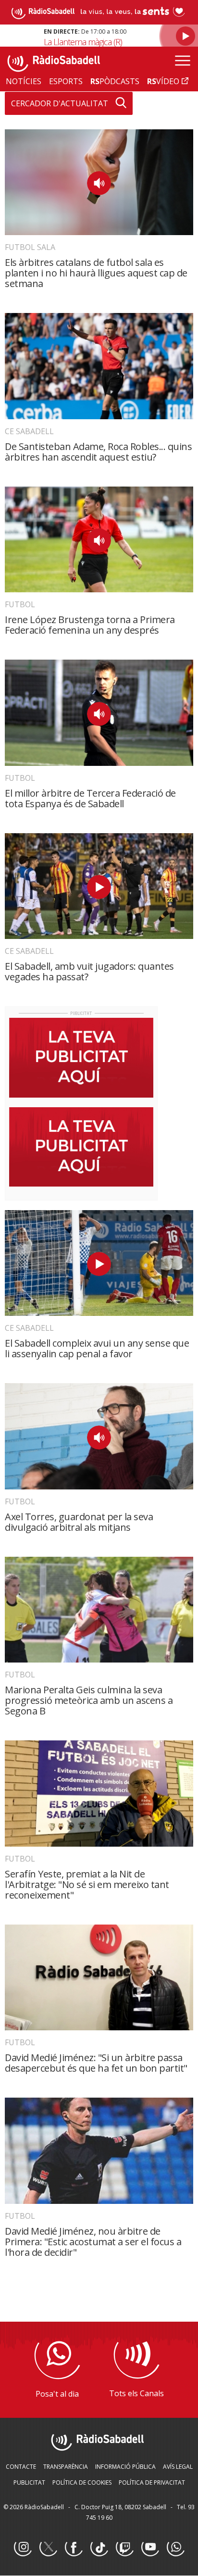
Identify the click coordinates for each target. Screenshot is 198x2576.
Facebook (74, 2548)
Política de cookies (82, 2482)
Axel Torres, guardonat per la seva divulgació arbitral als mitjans (79, 1522)
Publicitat (29, 2482)
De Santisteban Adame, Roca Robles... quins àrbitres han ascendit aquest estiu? (98, 452)
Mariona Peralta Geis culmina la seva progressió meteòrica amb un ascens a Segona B (89, 1700)
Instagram (23, 2548)
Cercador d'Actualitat (60, 103)
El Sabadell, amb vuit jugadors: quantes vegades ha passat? (89, 971)
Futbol (20, 604)
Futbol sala (30, 247)
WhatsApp (175, 2548)
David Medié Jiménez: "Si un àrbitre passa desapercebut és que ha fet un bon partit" (96, 2063)
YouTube (150, 2548)
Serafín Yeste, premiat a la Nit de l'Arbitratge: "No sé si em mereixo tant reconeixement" (87, 1884)
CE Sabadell (29, 431)
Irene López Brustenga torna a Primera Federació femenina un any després (90, 625)
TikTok (99, 2548)
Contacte (21, 2467)
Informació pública (125, 2467)
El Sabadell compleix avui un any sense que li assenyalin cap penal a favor (97, 1348)
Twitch (124, 2548)
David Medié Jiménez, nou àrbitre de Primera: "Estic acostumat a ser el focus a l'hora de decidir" (93, 2242)
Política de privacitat (152, 2482)
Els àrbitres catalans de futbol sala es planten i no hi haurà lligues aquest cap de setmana (96, 273)
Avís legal (178, 2467)
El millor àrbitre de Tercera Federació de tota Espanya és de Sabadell (90, 798)
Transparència (66, 2467)
